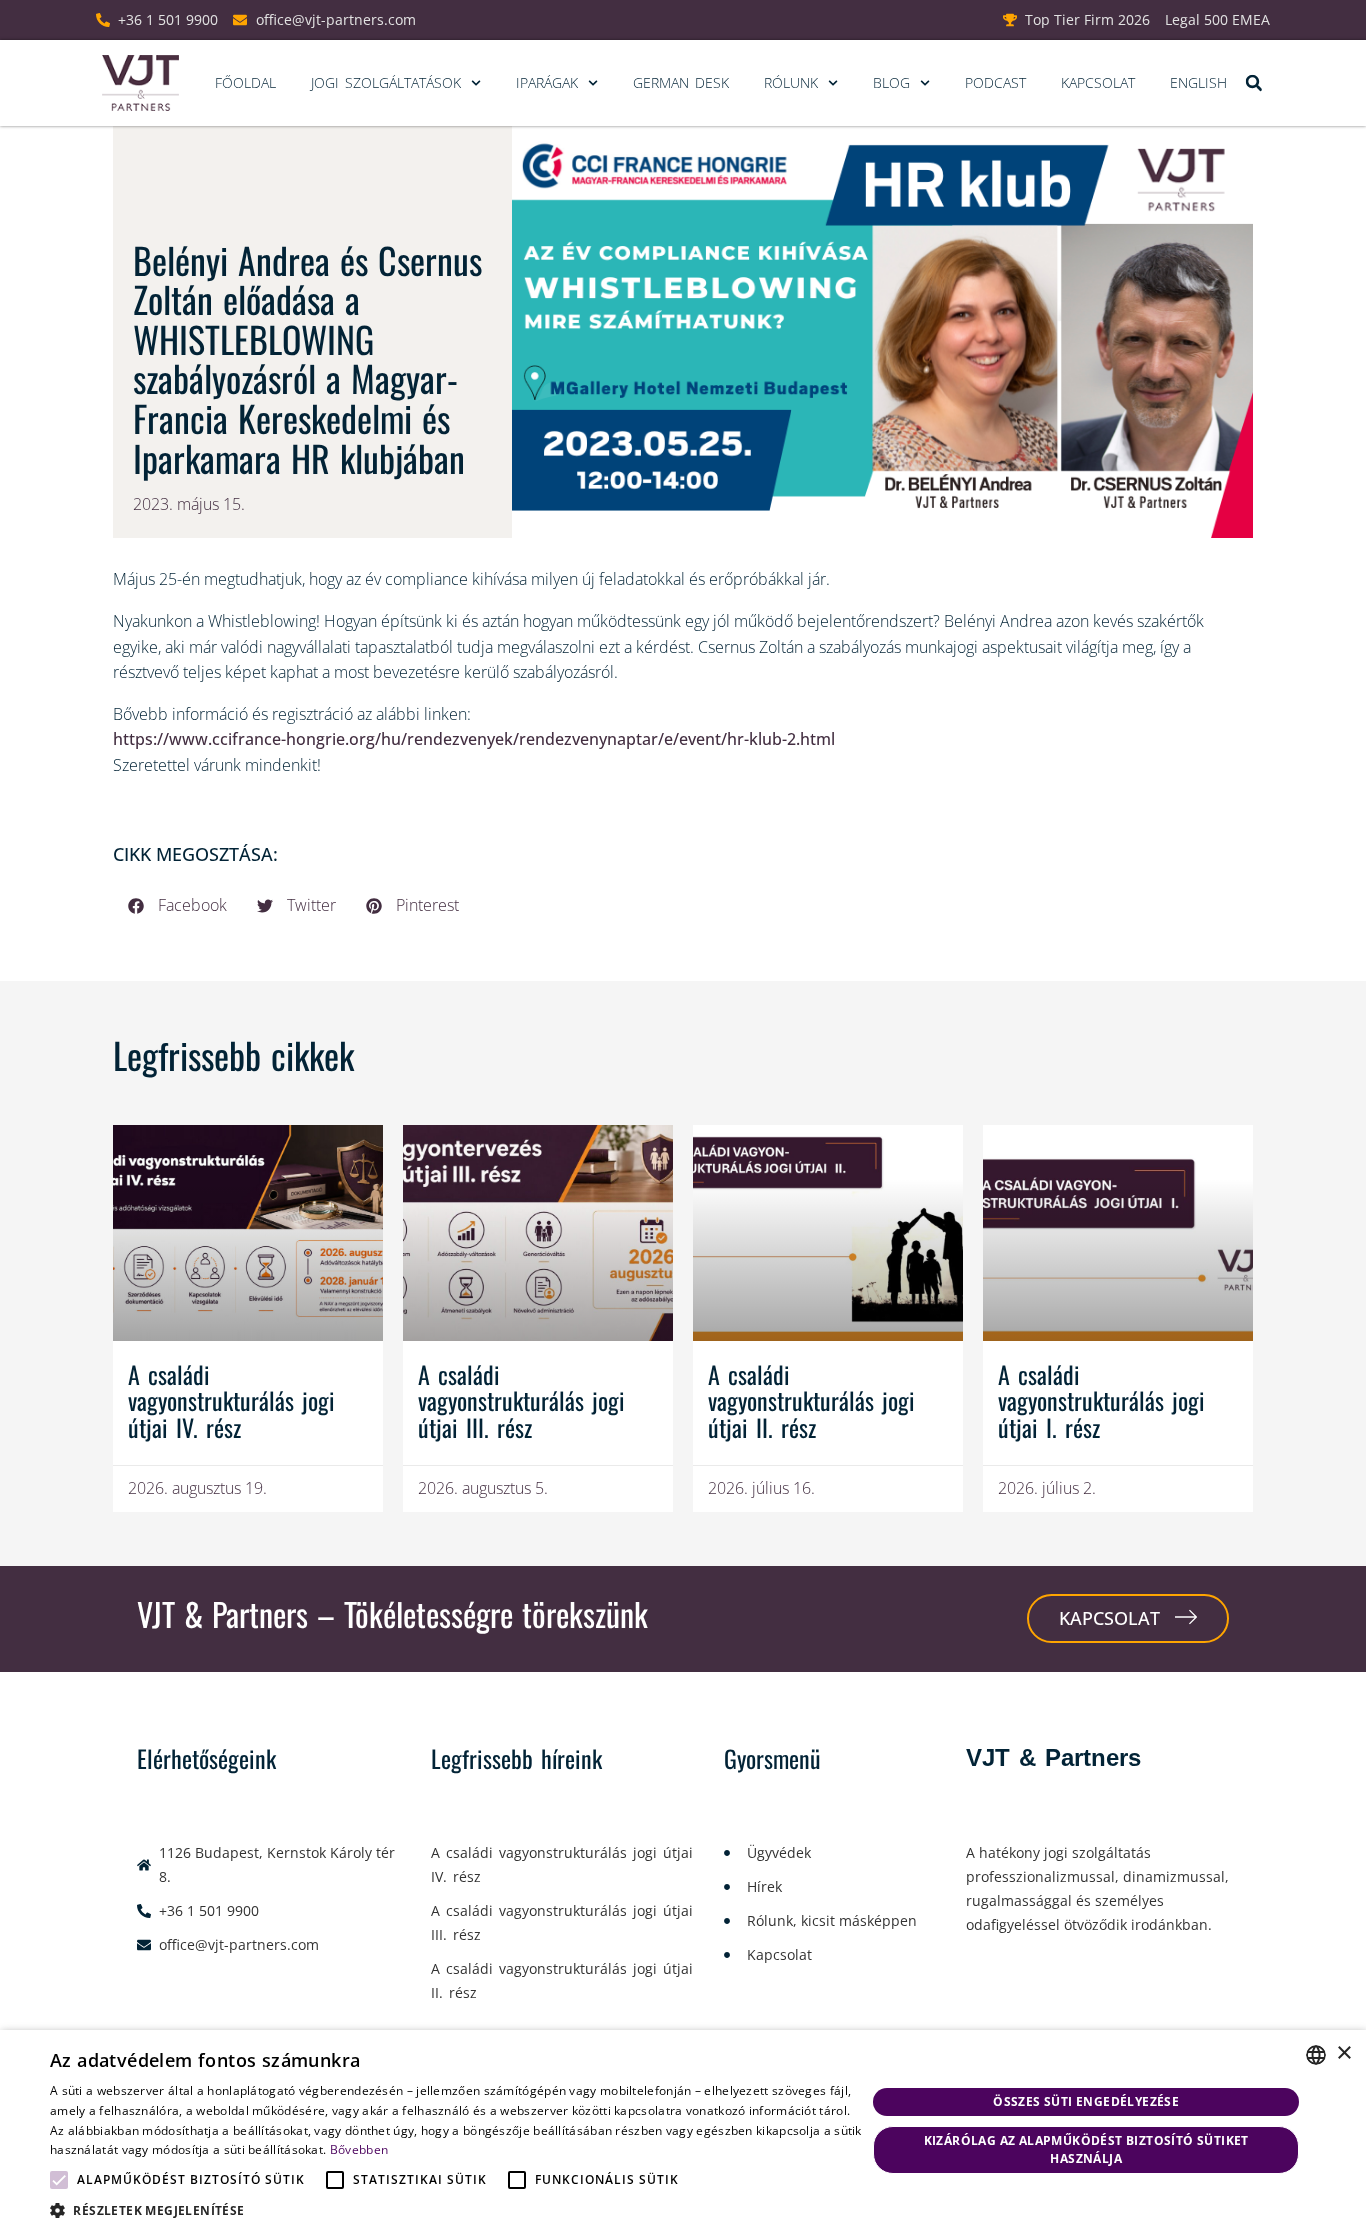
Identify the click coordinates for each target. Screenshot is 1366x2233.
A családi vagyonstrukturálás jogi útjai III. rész (521, 1400)
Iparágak (547, 82)
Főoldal (245, 82)
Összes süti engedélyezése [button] (1086, 2101)
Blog (891, 82)
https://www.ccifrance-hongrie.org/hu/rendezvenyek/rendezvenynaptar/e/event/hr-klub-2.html (474, 739)
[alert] (683, 2131)
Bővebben (359, 2149)
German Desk (681, 82)
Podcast (995, 82)
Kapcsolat (1098, 82)
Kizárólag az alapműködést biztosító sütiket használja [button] (1086, 2149)
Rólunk (791, 82)
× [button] (1343, 2053)
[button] (1253, 83)
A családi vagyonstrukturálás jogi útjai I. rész (1101, 1400)
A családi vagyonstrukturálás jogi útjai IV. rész (231, 1400)
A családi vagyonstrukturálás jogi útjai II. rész (811, 1400)
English (1198, 82)
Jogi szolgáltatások (386, 82)
